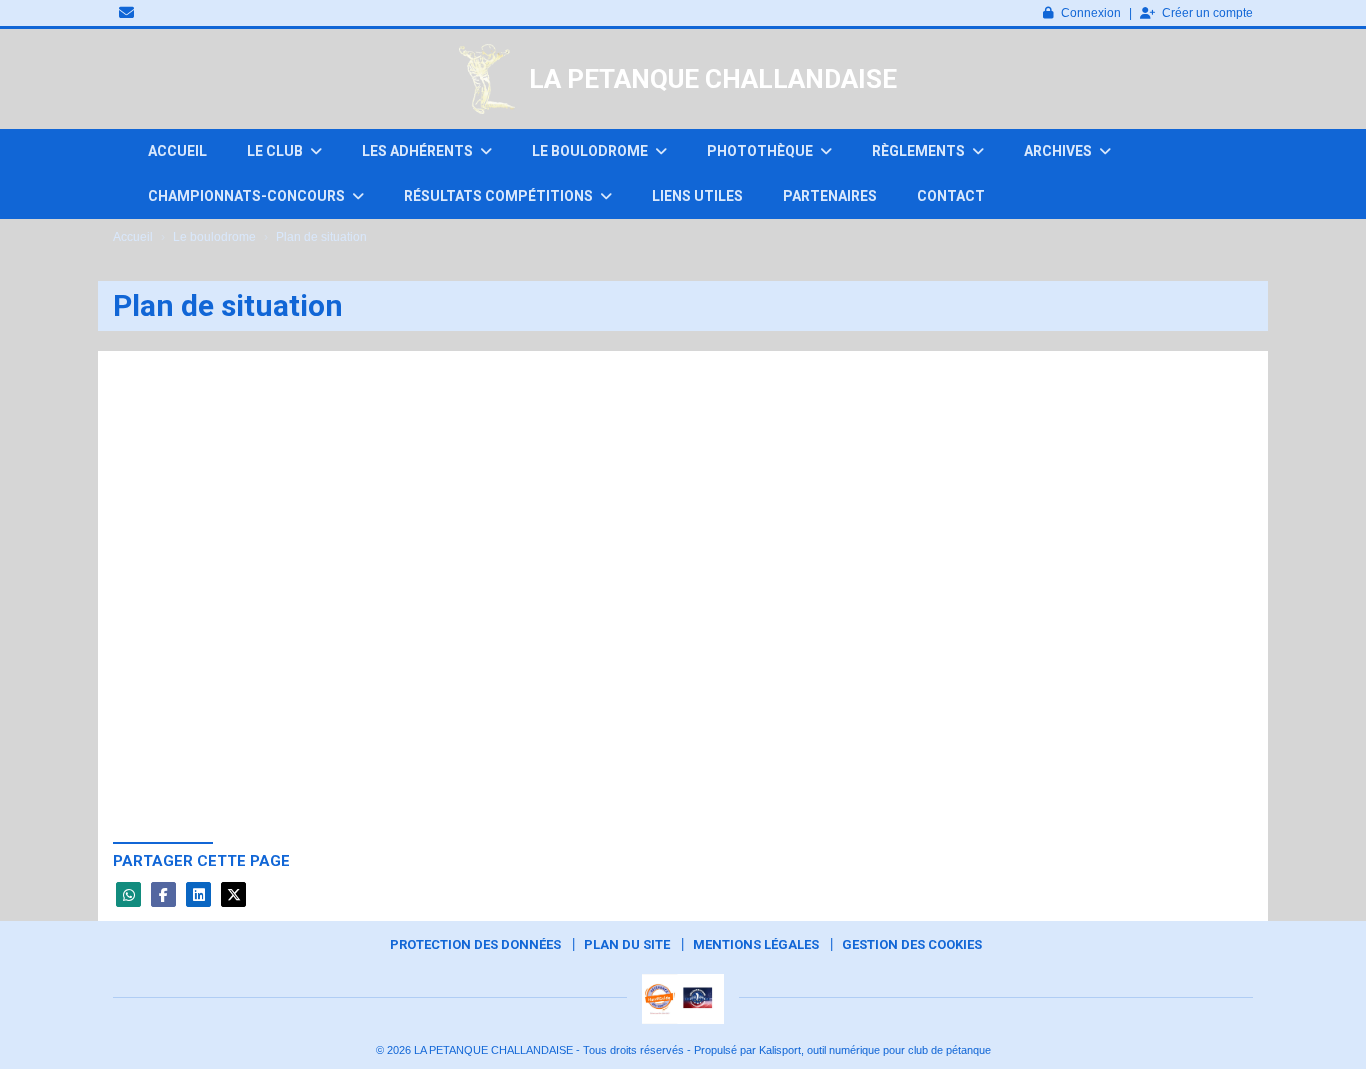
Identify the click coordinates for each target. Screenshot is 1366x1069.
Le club (276, 151)
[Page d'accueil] (486, 79)
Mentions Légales (756, 944)
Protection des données (475, 944)
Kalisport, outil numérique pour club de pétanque (875, 1050)
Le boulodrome (591, 151)
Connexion (1091, 13)
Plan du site (627, 944)
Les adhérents (419, 151)
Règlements (920, 151)
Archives (1059, 151)
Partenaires (830, 196)
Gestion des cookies (912, 944)
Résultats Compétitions (500, 196)
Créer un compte (1207, 13)
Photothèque (761, 151)
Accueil (177, 151)
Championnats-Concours (248, 196)
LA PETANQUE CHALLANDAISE (713, 79)
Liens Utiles (697, 196)
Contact (951, 196)
